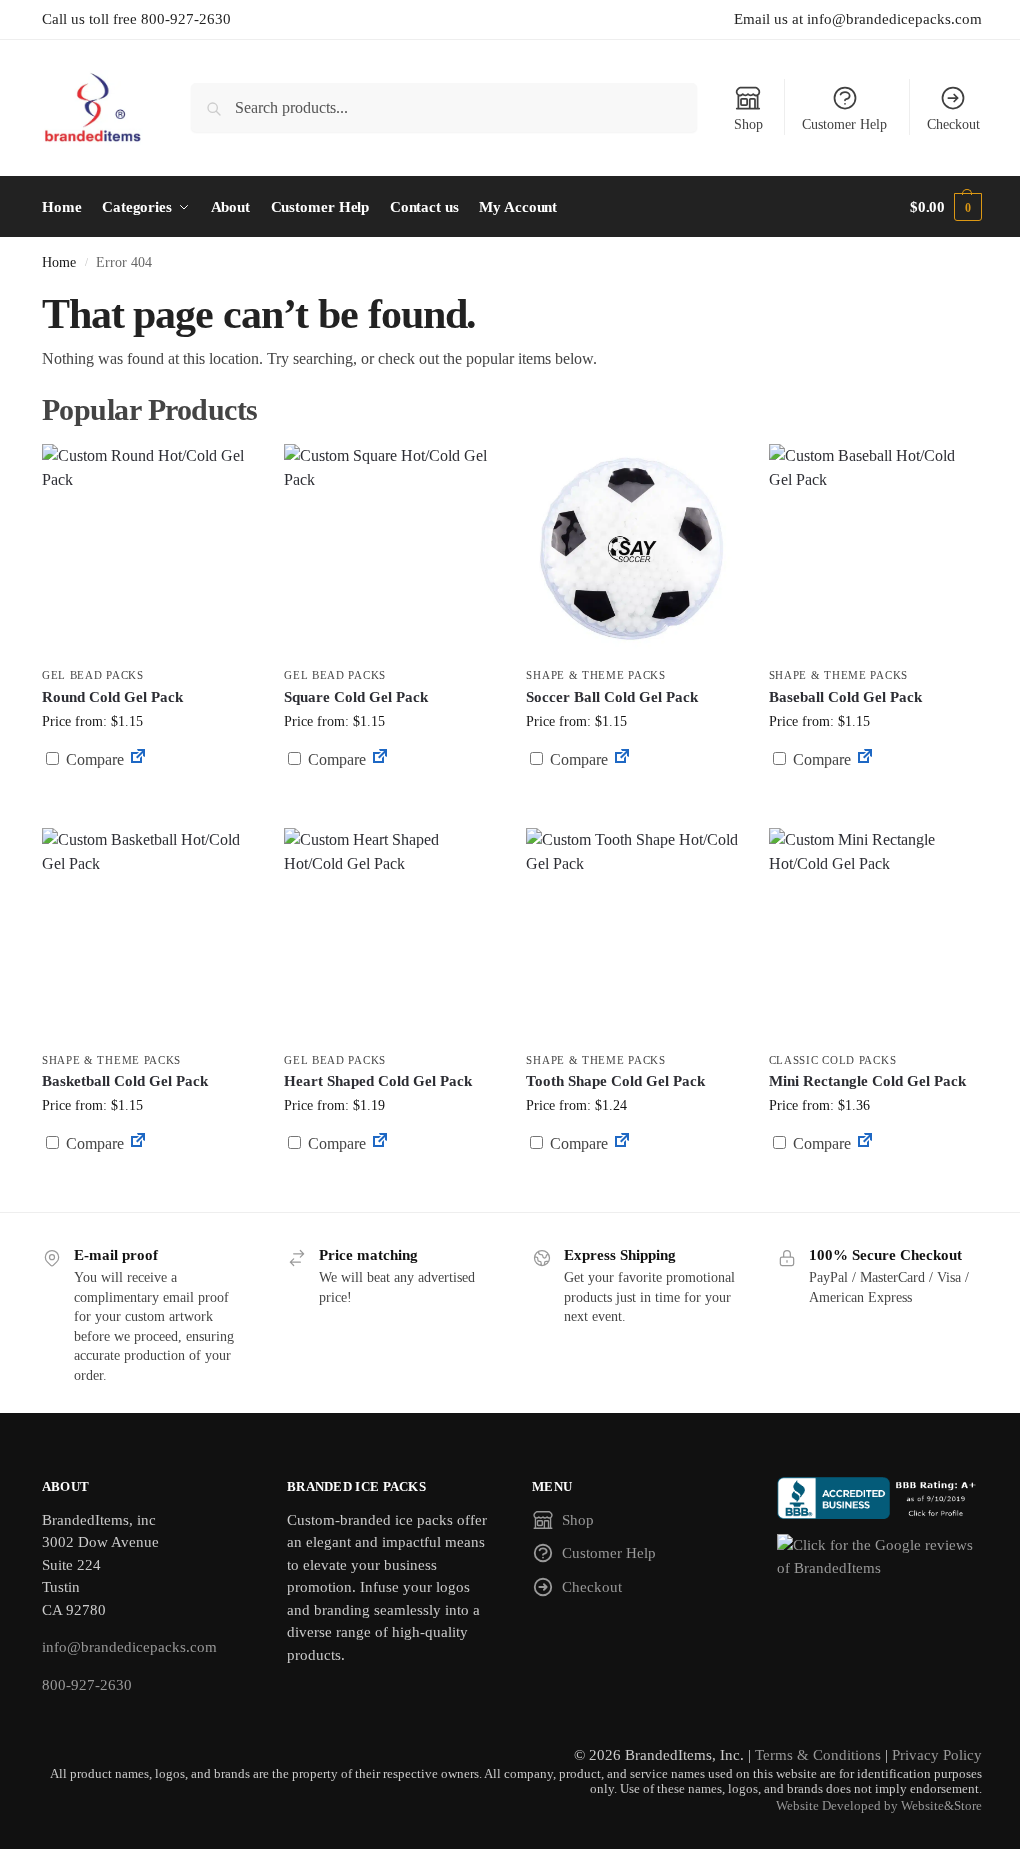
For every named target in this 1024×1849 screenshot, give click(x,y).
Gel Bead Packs (93, 675)
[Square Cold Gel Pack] (390, 550)
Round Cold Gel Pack (112, 697)
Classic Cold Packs (833, 1060)
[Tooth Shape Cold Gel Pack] (632, 934)
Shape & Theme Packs (595, 675)
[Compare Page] (138, 759)
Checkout (953, 124)
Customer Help (844, 124)
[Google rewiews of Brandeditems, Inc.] (879, 1556)
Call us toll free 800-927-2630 (136, 19)
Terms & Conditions (818, 1755)
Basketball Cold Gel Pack (125, 1081)
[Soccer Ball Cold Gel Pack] (632, 550)
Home (59, 262)
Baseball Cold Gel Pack (845, 697)
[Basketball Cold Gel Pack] (148, 934)
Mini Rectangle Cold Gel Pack (867, 1081)
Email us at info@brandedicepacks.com (858, 19)
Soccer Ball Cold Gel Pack (612, 697)
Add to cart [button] (633, 797)
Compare (93, 759)
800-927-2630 (87, 1685)
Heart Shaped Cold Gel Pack (378, 1081)
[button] (946, 207)
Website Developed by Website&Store (879, 1806)
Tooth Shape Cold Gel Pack (615, 1081)
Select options (148, 807)
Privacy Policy (937, 1755)
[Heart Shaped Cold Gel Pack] (390, 934)
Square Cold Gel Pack (356, 697)
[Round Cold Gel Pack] (148, 550)
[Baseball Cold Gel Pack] (875, 550)
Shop (748, 124)
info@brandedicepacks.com (129, 1647)
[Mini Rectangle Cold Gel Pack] (875, 934)
